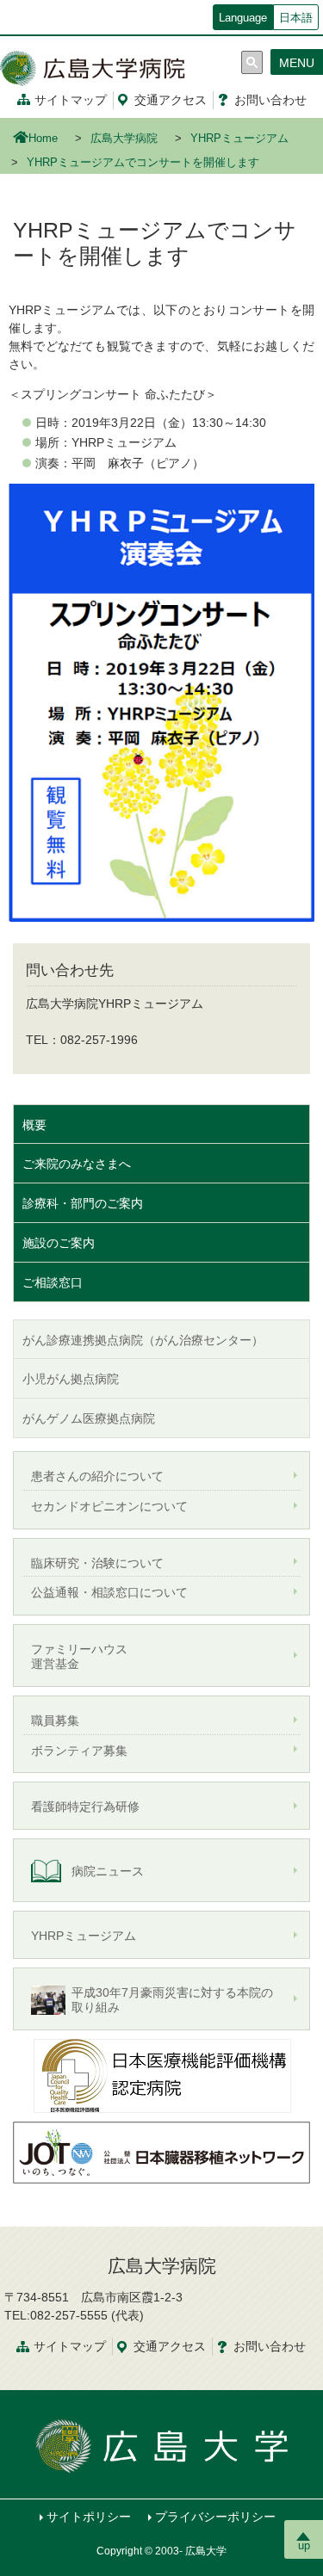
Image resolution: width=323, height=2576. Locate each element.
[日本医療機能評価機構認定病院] (162, 2074)
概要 (34, 1125)
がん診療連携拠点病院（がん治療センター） (143, 1340)
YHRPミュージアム (239, 139)
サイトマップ (71, 100)
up (304, 2545)
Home (43, 139)
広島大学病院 (124, 139)
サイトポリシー (89, 2517)
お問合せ (270, 2346)
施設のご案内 (59, 1243)
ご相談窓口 (53, 1282)
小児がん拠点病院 (71, 1379)
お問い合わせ (270, 100)
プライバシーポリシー (215, 2517)
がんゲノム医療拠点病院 (89, 1418)
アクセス (171, 100)
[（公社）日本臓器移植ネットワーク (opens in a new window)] (161, 2152)
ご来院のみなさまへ (77, 1164)
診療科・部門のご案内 (83, 1203)
